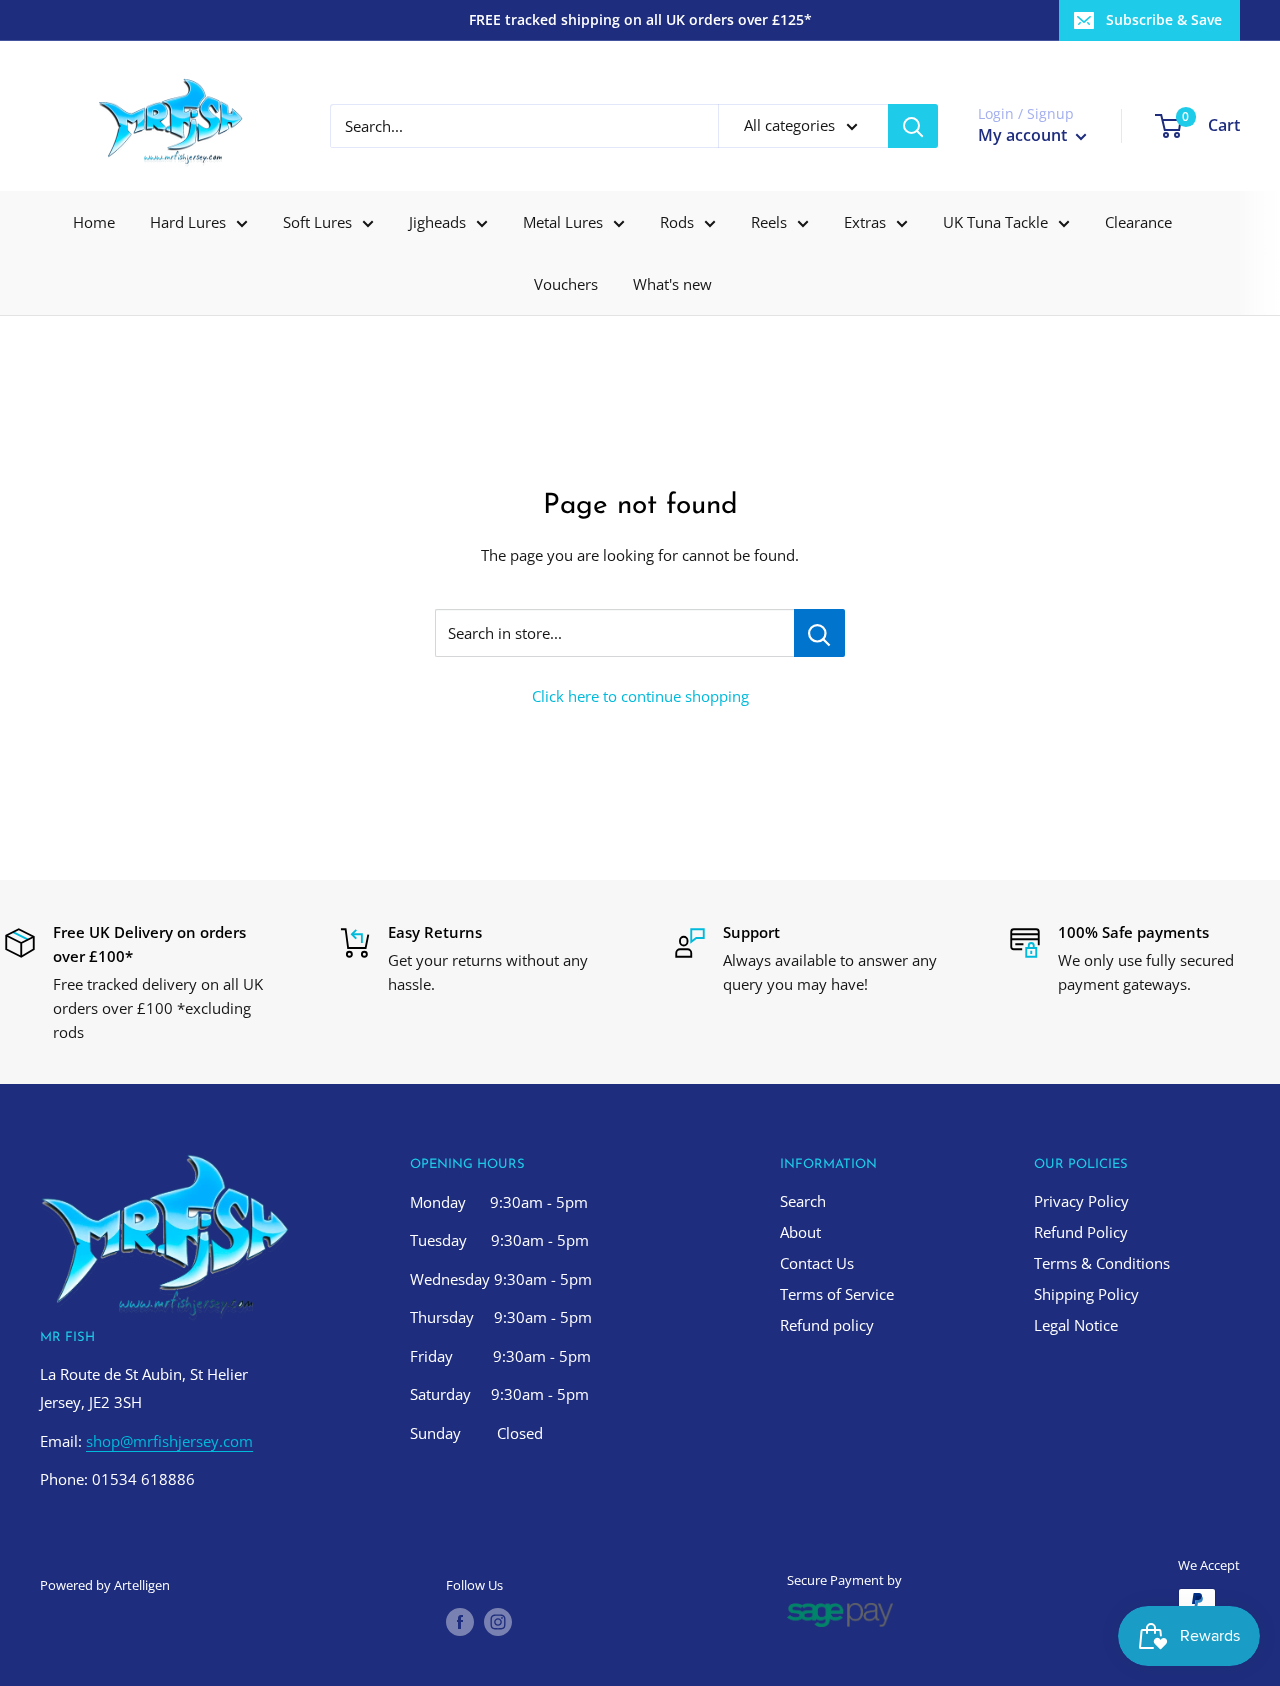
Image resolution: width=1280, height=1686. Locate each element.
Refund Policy (1081, 1232)
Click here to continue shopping (640, 696)
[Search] (913, 126)
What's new (672, 284)
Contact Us (817, 1263)
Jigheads (437, 222)
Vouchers (566, 284)
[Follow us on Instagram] (498, 1622)
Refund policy (827, 1325)
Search (803, 1201)
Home (94, 222)
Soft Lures (317, 222)
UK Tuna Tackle (995, 222)
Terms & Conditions (1102, 1263)
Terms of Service (837, 1294)
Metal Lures (563, 222)
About (800, 1232)
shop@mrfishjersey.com (169, 1441)
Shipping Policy (1086, 1294)
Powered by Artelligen (105, 1585)
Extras (865, 222)
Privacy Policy (1081, 1201)
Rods (677, 222)
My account (1024, 135)
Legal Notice (1076, 1325)
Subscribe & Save (1164, 19)
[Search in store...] (819, 633)
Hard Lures (188, 222)
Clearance (1138, 222)
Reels (769, 222)
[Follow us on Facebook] (460, 1622)
